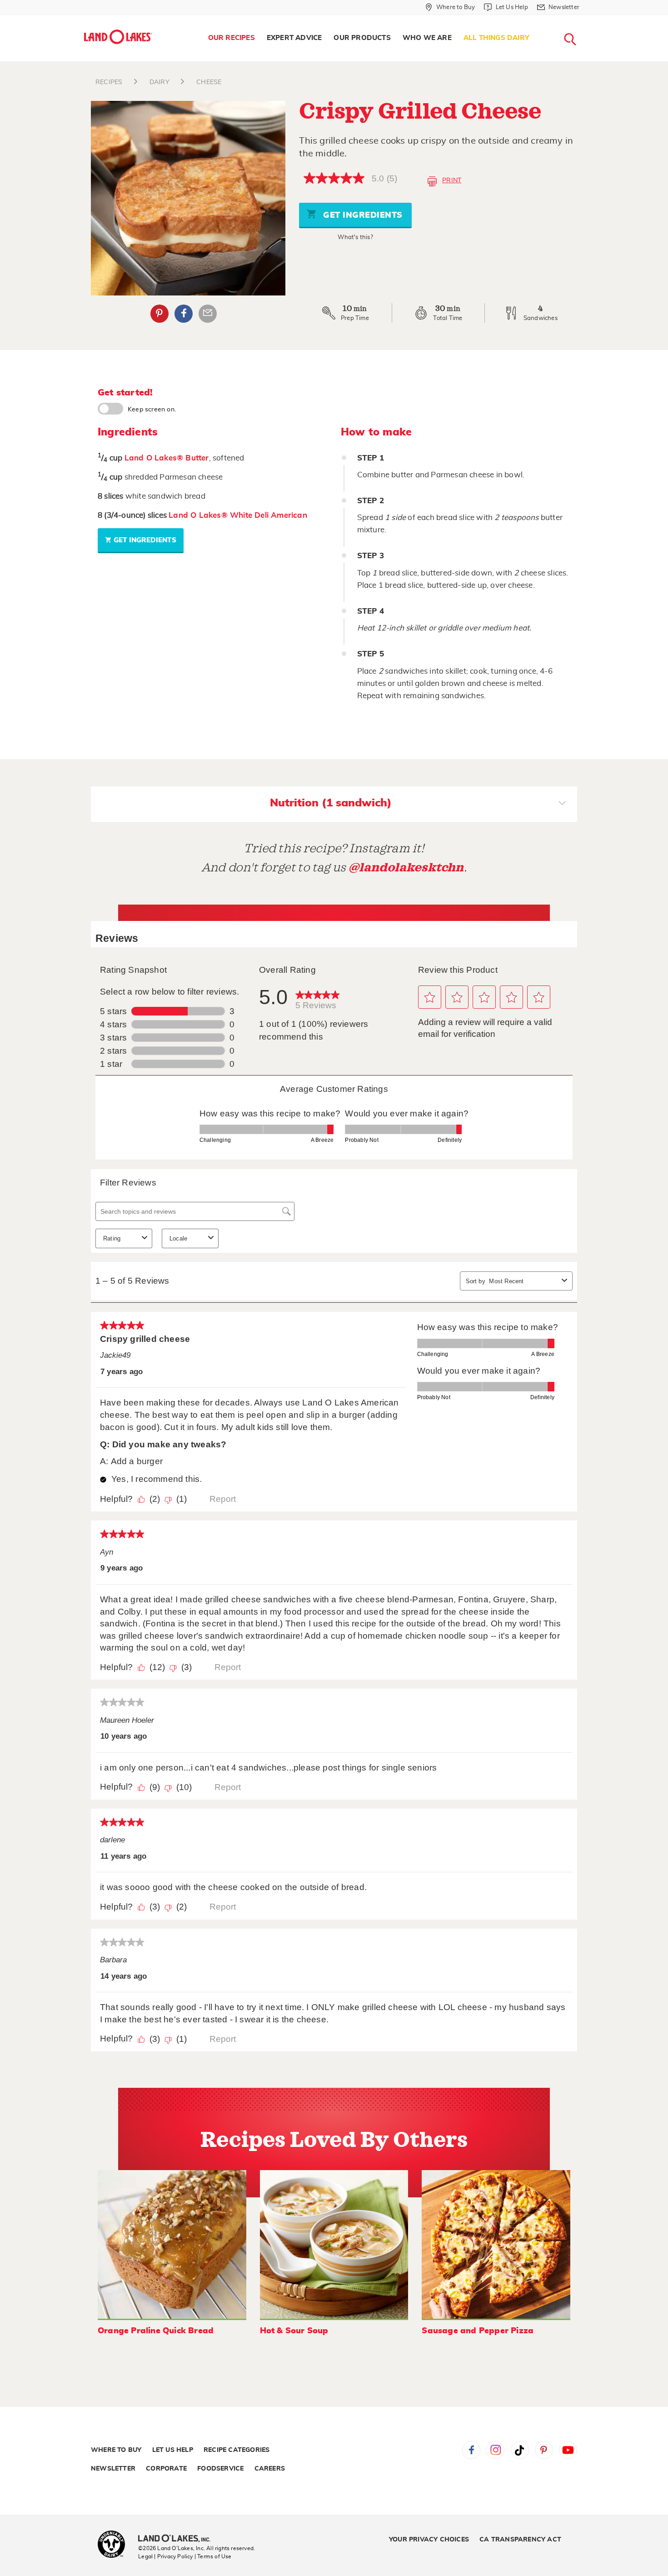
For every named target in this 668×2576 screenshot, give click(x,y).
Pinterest (160, 314)
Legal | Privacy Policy (165, 2556)
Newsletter (113, 2469)
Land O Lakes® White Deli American (238, 515)
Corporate (166, 2469)
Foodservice (220, 2469)
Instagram (495, 2450)
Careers (270, 2469)
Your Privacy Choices (429, 2540)
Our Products (362, 38)
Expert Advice (294, 38)
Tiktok (520, 2450)
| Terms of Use (213, 2556)
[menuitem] (232, 38)
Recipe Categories (237, 2450)
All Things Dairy (496, 38)
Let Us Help (173, 2450)
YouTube (568, 2450)
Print (452, 180)
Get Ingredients (362, 215)
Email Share (208, 314)
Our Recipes (232, 38)
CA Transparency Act (520, 2540)
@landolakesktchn (406, 868)
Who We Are (427, 38)
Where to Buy (116, 2450)
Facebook (184, 314)
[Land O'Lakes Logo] (118, 37)
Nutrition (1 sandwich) (331, 803)
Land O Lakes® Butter (167, 458)
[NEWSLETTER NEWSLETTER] (586, 19)
